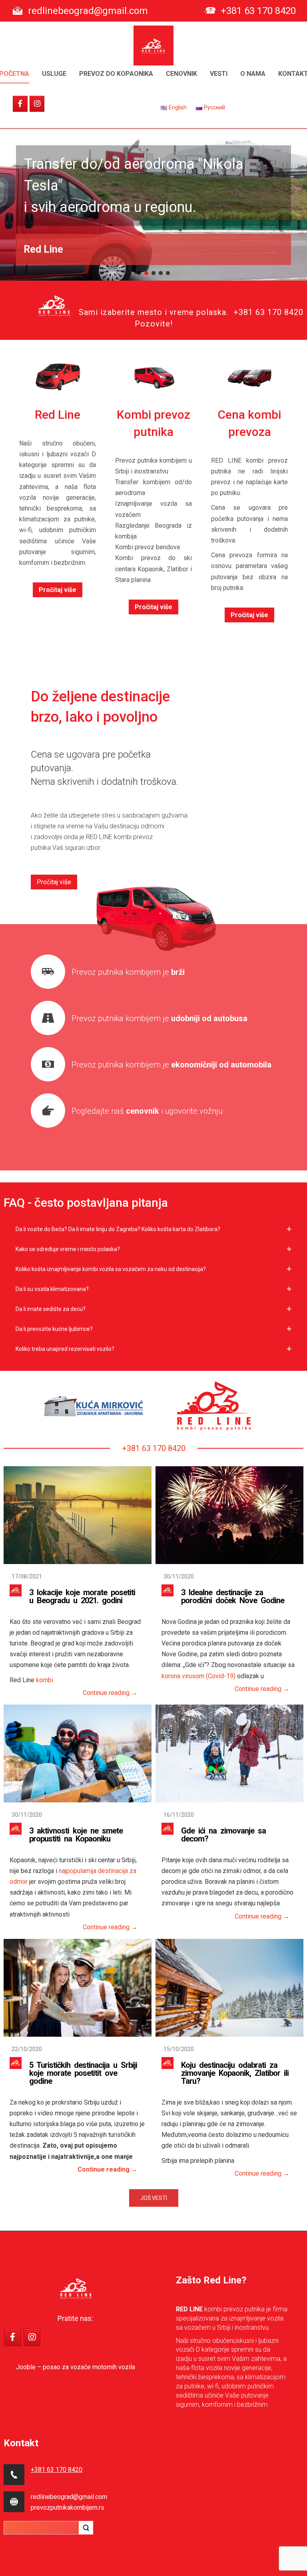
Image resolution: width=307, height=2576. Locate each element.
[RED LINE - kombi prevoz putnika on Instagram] (37, 104)
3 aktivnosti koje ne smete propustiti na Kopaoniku (76, 1835)
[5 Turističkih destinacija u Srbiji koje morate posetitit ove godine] (78, 1988)
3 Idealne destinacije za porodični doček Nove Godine (233, 1596)
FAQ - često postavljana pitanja (86, 1203)
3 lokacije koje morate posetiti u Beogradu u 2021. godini (82, 1596)
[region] (153, 205)
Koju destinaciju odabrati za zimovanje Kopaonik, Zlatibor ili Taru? (235, 2073)
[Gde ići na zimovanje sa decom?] (229, 1753)
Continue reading (110, 1693)
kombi (45, 1680)
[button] (139, 273)
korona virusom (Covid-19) (198, 1676)
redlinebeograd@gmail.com (88, 11)
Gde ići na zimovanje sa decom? (223, 1835)
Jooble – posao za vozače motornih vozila (76, 2367)
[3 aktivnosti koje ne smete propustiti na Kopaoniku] (78, 1753)
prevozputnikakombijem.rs (68, 2508)
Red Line (43, 249)
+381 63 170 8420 (258, 11)
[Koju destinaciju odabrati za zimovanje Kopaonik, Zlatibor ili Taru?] (229, 1988)
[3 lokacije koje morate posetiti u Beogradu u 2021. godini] (78, 1515)
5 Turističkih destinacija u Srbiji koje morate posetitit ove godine (83, 2073)
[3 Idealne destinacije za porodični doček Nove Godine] (229, 1515)
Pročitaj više (58, 590)
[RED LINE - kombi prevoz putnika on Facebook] (20, 104)
